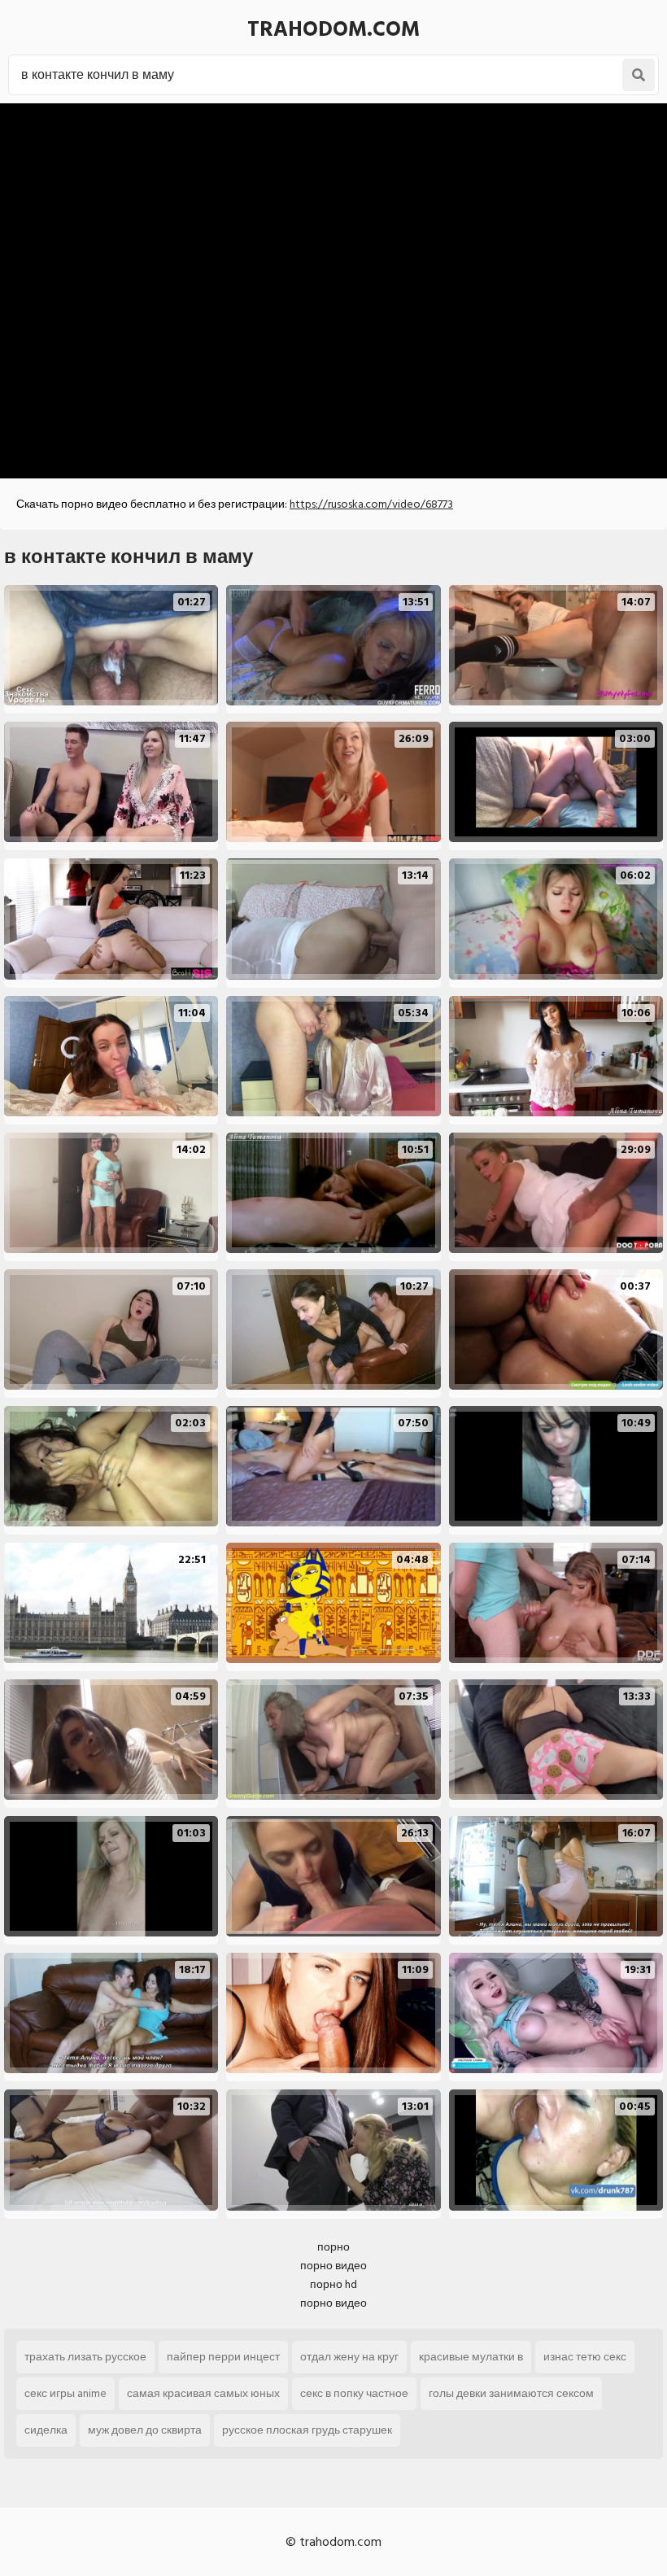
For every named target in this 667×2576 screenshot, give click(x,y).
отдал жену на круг (349, 2357)
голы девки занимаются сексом (511, 2393)
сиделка (46, 2430)
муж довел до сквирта (145, 2430)
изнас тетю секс (585, 2357)
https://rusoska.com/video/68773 (371, 504)
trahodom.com (333, 29)
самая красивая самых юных (203, 2393)
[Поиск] (639, 75)
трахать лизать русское (85, 2357)
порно (333, 2247)
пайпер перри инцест (223, 2357)
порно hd (333, 2284)
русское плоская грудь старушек (307, 2430)
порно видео (333, 2266)
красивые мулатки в (471, 2357)
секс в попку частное (354, 2393)
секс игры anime (65, 2393)
